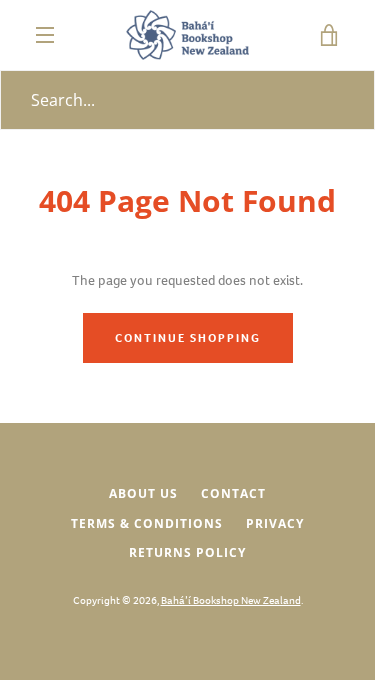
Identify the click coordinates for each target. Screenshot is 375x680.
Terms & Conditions (147, 523)
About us (143, 493)
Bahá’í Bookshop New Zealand (231, 600)
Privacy (275, 523)
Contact (233, 493)
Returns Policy (187, 552)
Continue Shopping (188, 338)
